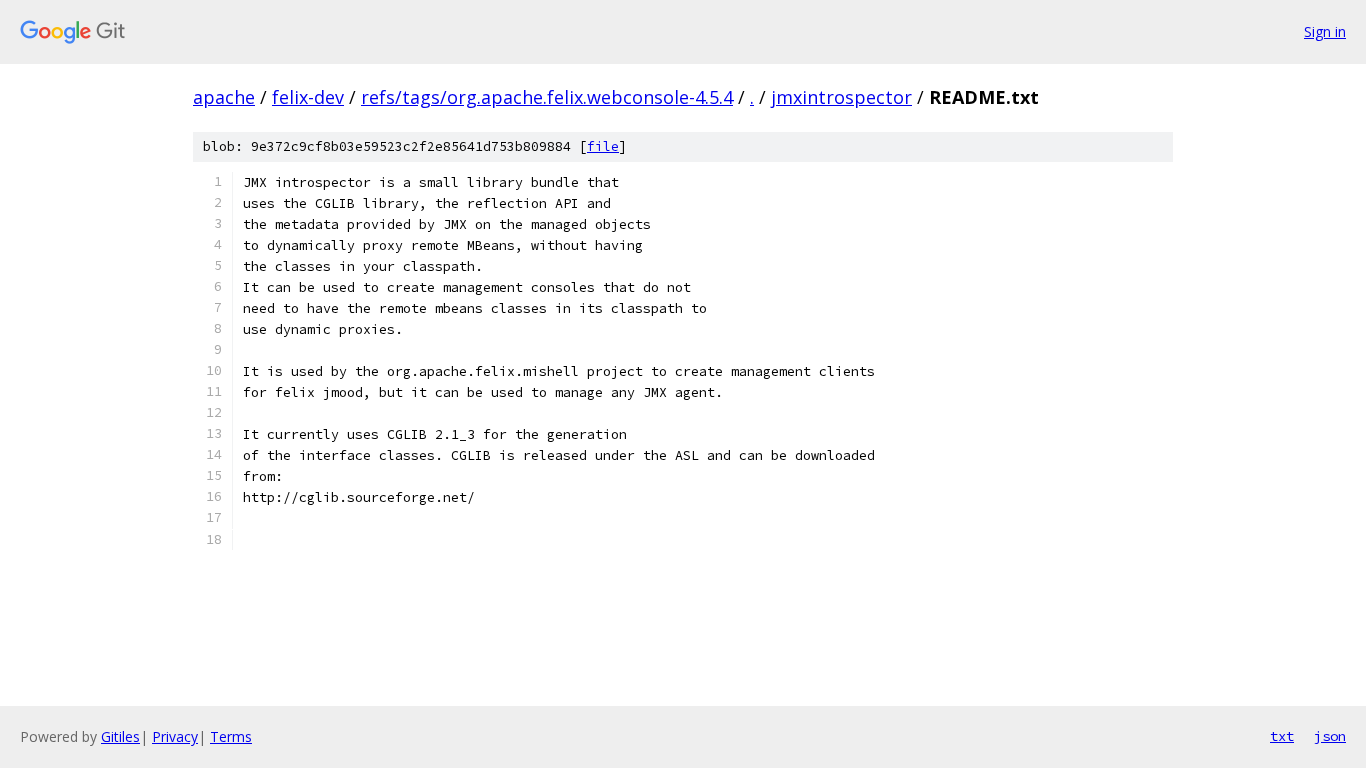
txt (1282, 736)
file (603, 146)
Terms (231, 736)
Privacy (175, 736)
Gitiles (120, 736)
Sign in (1325, 31)
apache (224, 97)
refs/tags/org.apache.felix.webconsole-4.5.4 (547, 97)
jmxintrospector (841, 97)
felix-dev (308, 97)
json (1330, 736)
